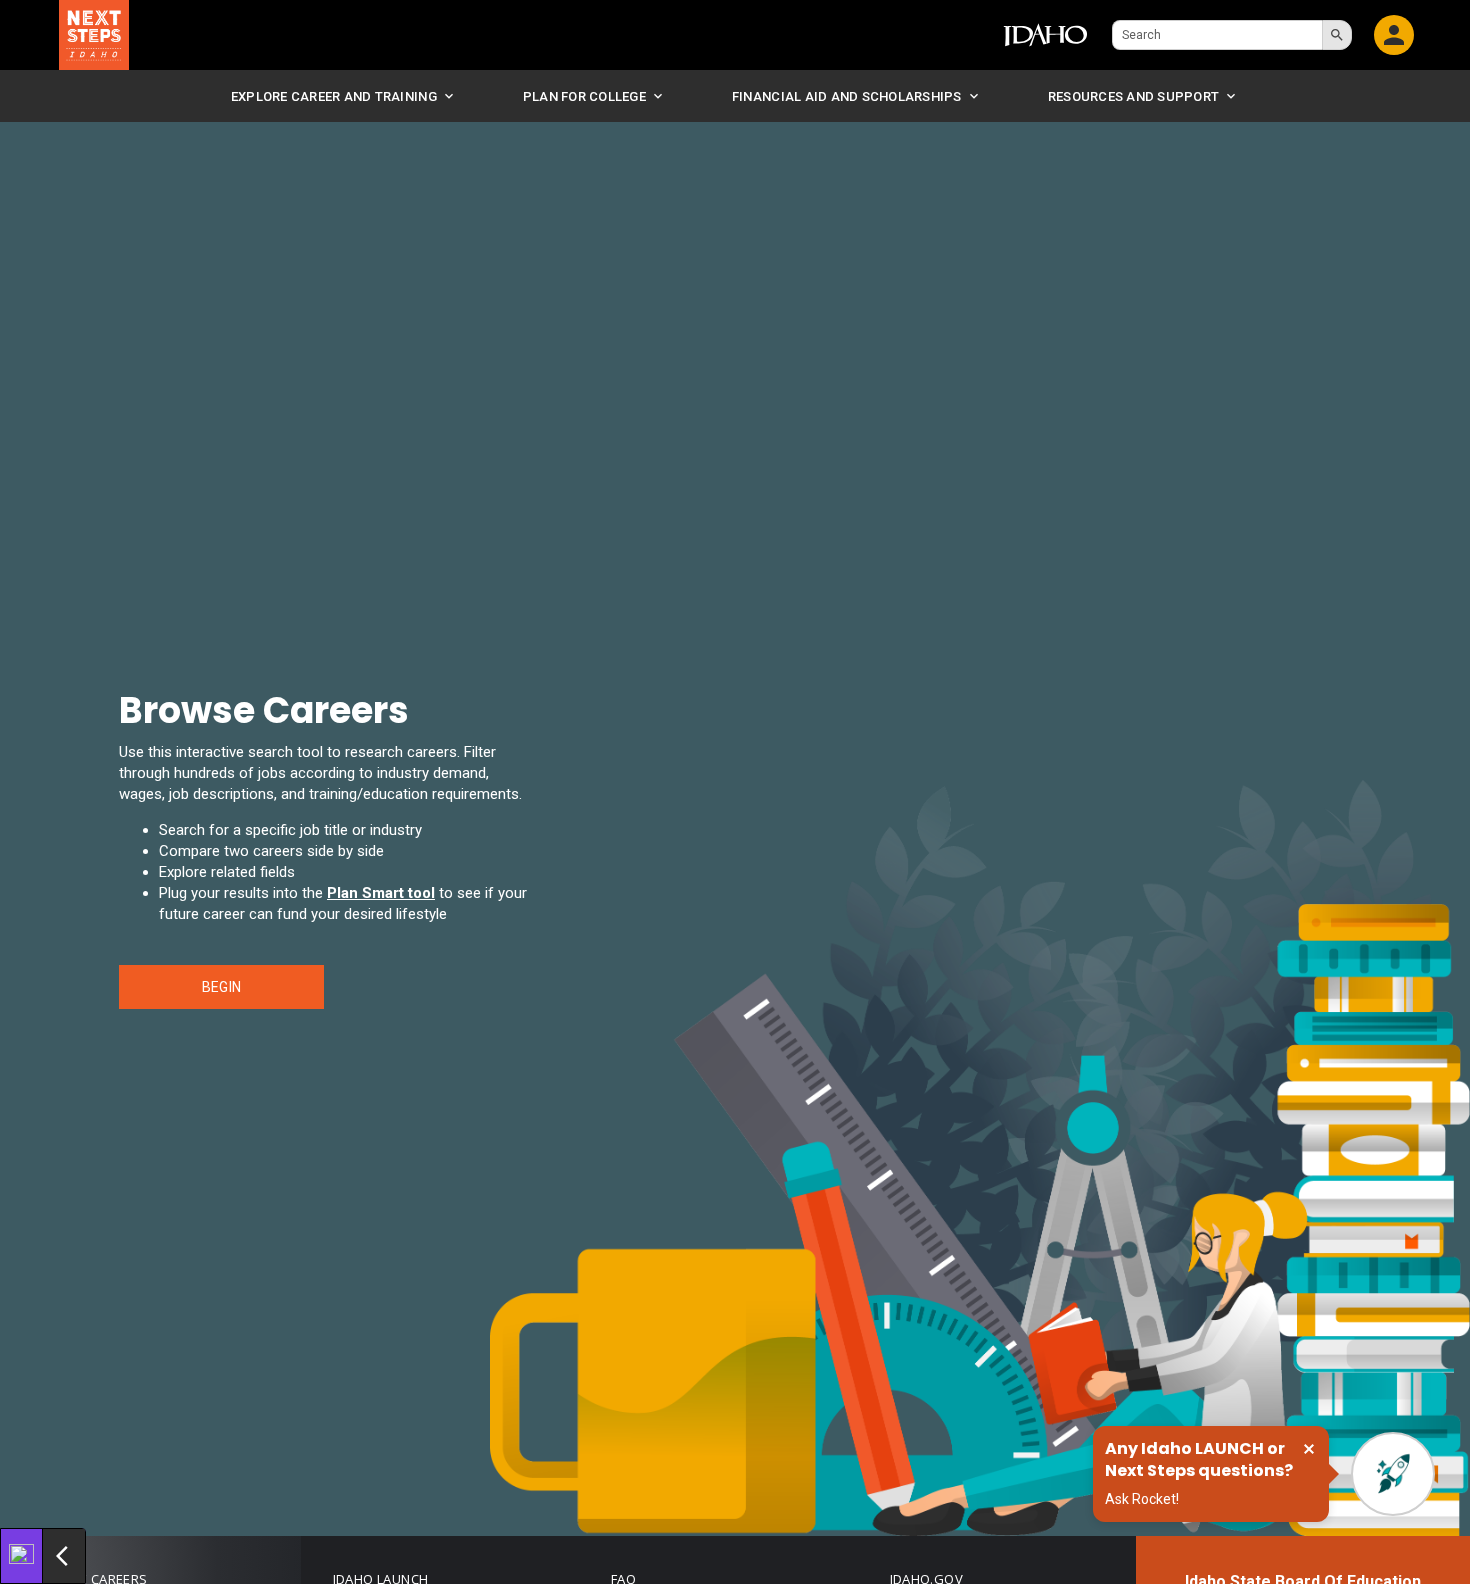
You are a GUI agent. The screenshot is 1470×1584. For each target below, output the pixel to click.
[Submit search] (1337, 35)
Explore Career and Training (334, 96)
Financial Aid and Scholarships (847, 96)
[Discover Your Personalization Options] (22, 1556)
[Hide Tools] (64, 1556)
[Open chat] (1393, 1474)
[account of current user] (1393, 35)
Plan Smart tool (381, 893)
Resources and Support (1133, 96)
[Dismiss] (1309, 1449)
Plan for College (584, 96)
